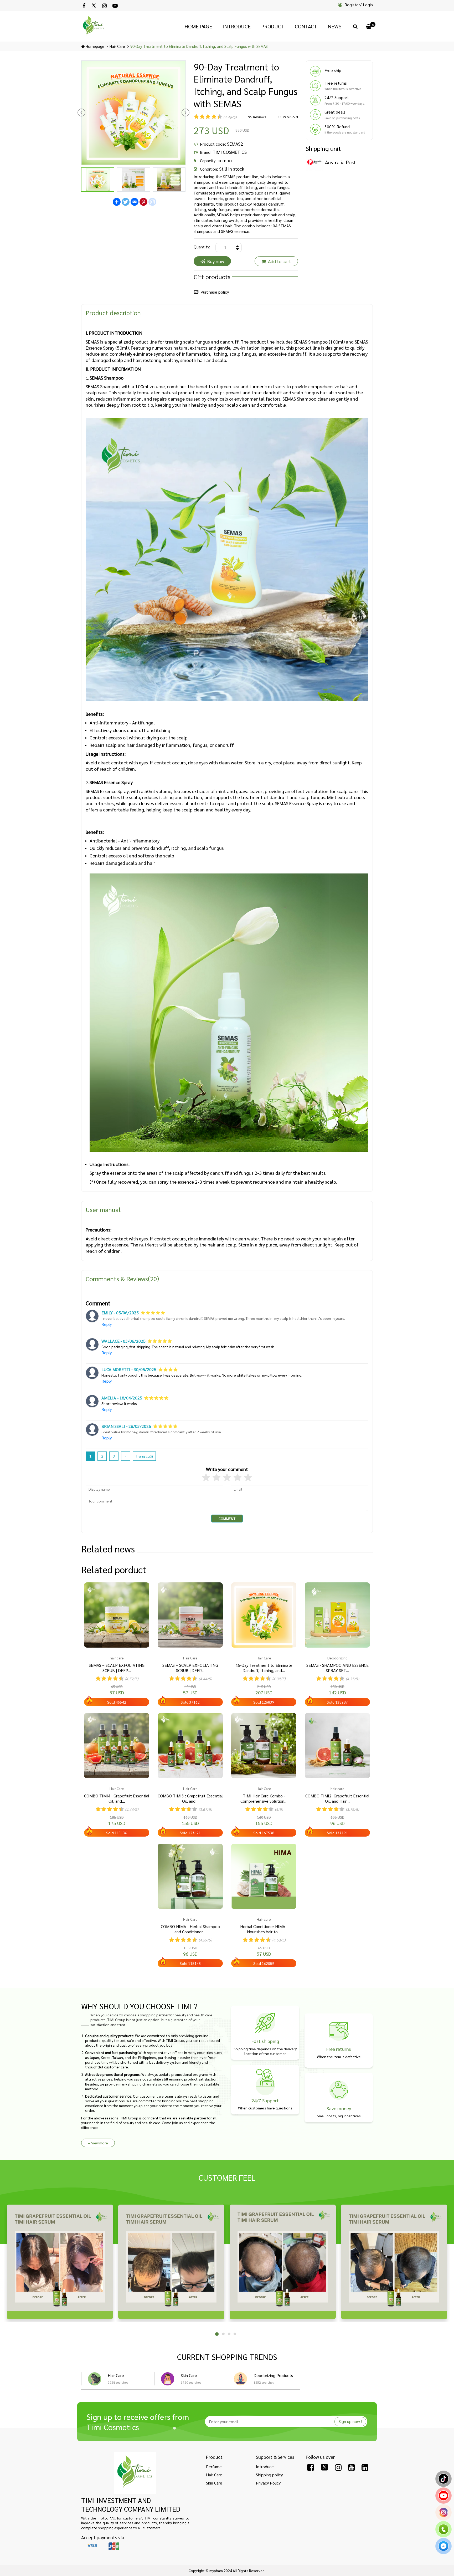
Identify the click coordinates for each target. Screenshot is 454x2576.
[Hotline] (443, 2532)
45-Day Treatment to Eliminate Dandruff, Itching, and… (264, 1668)
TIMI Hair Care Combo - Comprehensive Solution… (264, 1799)
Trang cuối (144, 1456)
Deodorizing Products (273, 2375)
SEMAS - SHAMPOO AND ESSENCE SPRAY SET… (337, 1668)
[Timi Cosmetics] (135, 2473)
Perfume (214, 2467)
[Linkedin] (365, 2467)
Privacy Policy (268, 2483)
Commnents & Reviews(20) (122, 1279)
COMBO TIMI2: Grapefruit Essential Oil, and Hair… (337, 1799)
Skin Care (189, 2375)
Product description (113, 313)
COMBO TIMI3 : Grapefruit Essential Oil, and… (190, 1799)
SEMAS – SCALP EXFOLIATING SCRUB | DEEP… (117, 1668)
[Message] (443, 2549)
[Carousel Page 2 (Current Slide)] (223, 2334)
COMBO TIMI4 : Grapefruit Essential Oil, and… (117, 1799)
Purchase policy (215, 292)
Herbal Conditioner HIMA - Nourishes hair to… (264, 1929)
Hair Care (116, 2375)
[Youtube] (115, 6)
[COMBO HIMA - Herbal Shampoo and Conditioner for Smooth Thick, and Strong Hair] (190, 1876)
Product (273, 26)
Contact (306, 26)
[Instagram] (104, 6)
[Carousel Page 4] (235, 2334)
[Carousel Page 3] (229, 2334)
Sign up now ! (350, 2421)
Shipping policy (269, 2475)
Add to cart (280, 261)
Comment (227, 1519)
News (335, 26)
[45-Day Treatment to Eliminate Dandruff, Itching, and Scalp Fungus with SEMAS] (264, 1615)
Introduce (237, 26)
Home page (198, 26)
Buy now (216, 261)
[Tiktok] (443, 2482)
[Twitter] (94, 6)
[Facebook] (84, 6)
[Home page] (94, 26)
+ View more (98, 2143)
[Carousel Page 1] (216, 2334)
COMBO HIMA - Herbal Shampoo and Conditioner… (190, 1929)
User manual (103, 1209)
